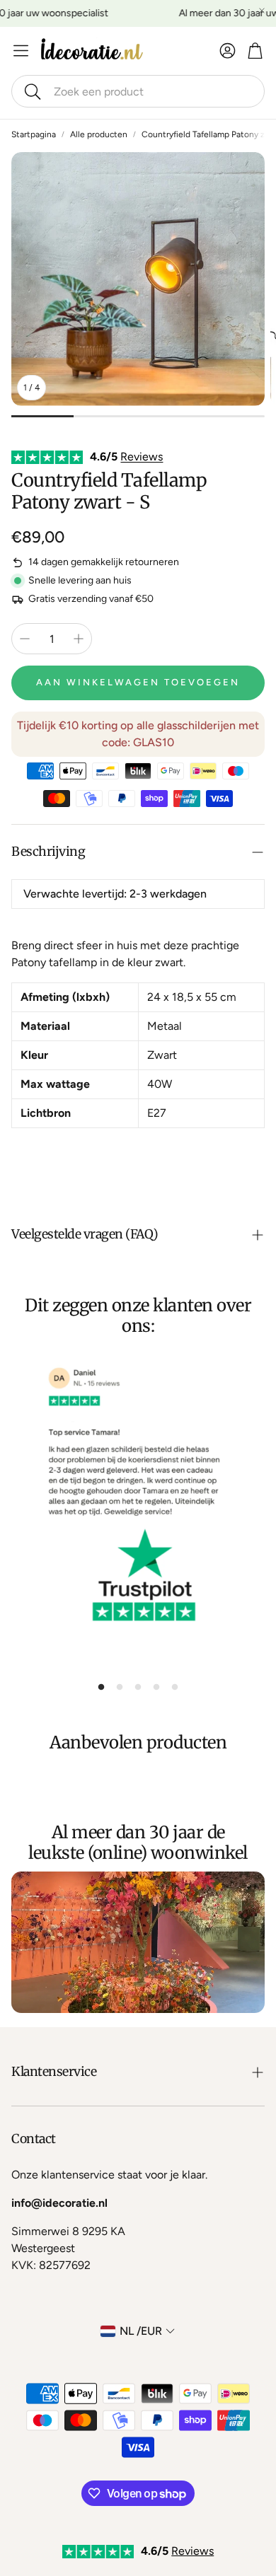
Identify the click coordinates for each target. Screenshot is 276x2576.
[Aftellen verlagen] (25, 639)
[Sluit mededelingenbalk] (262, 11)
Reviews (142, 457)
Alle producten (99, 134)
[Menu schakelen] (21, 51)
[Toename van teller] (79, 639)
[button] (138, 91)
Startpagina (34, 134)
